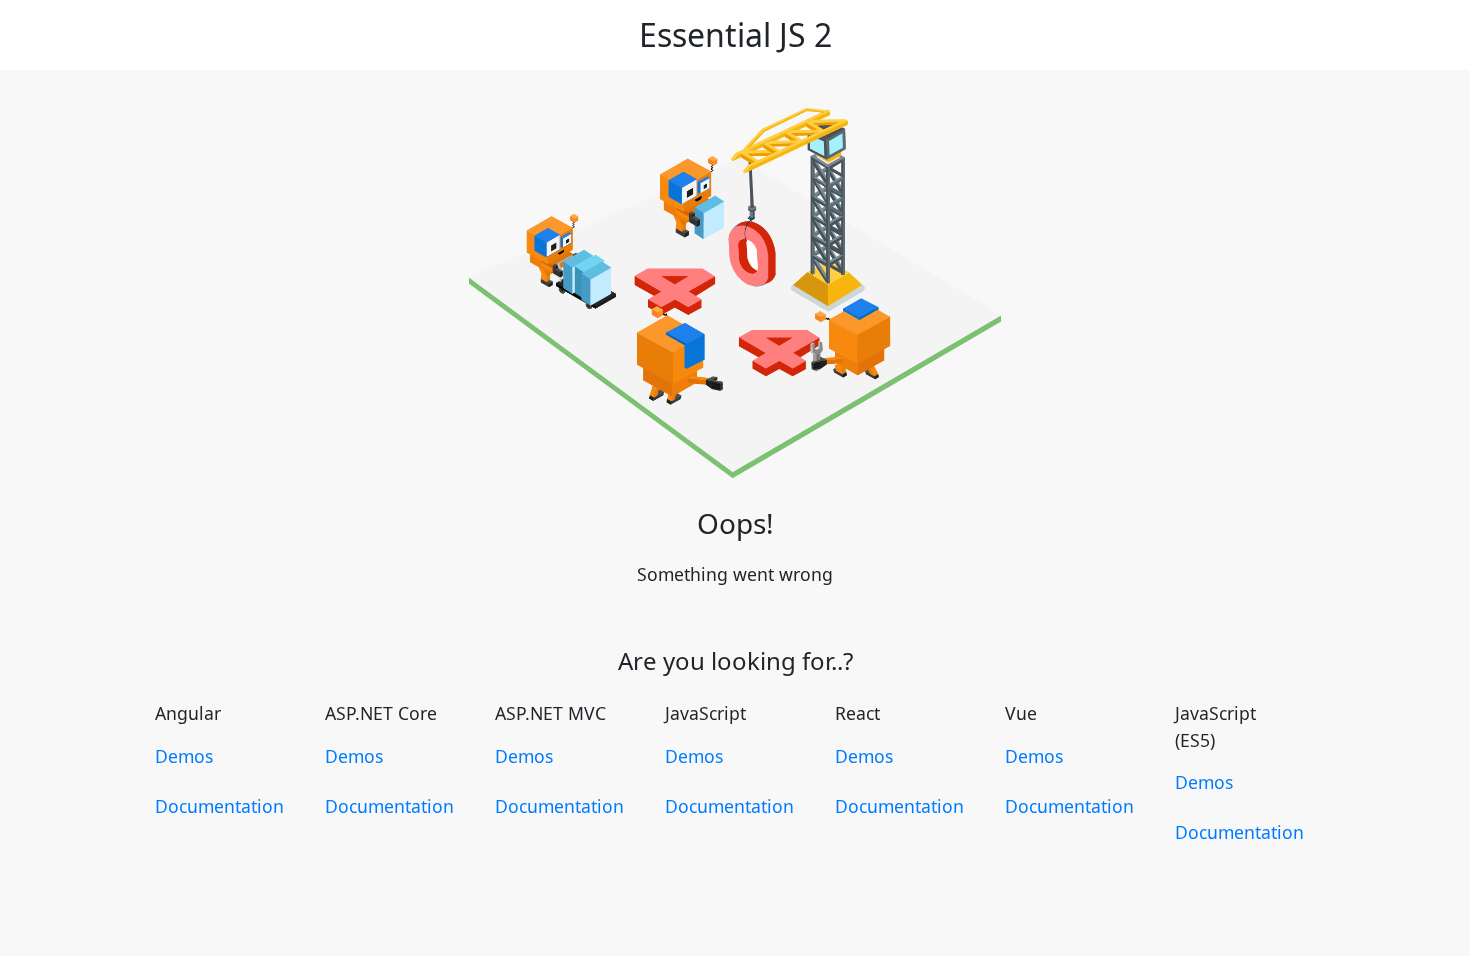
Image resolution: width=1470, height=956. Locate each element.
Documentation (219, 806)
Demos (184, 756)
